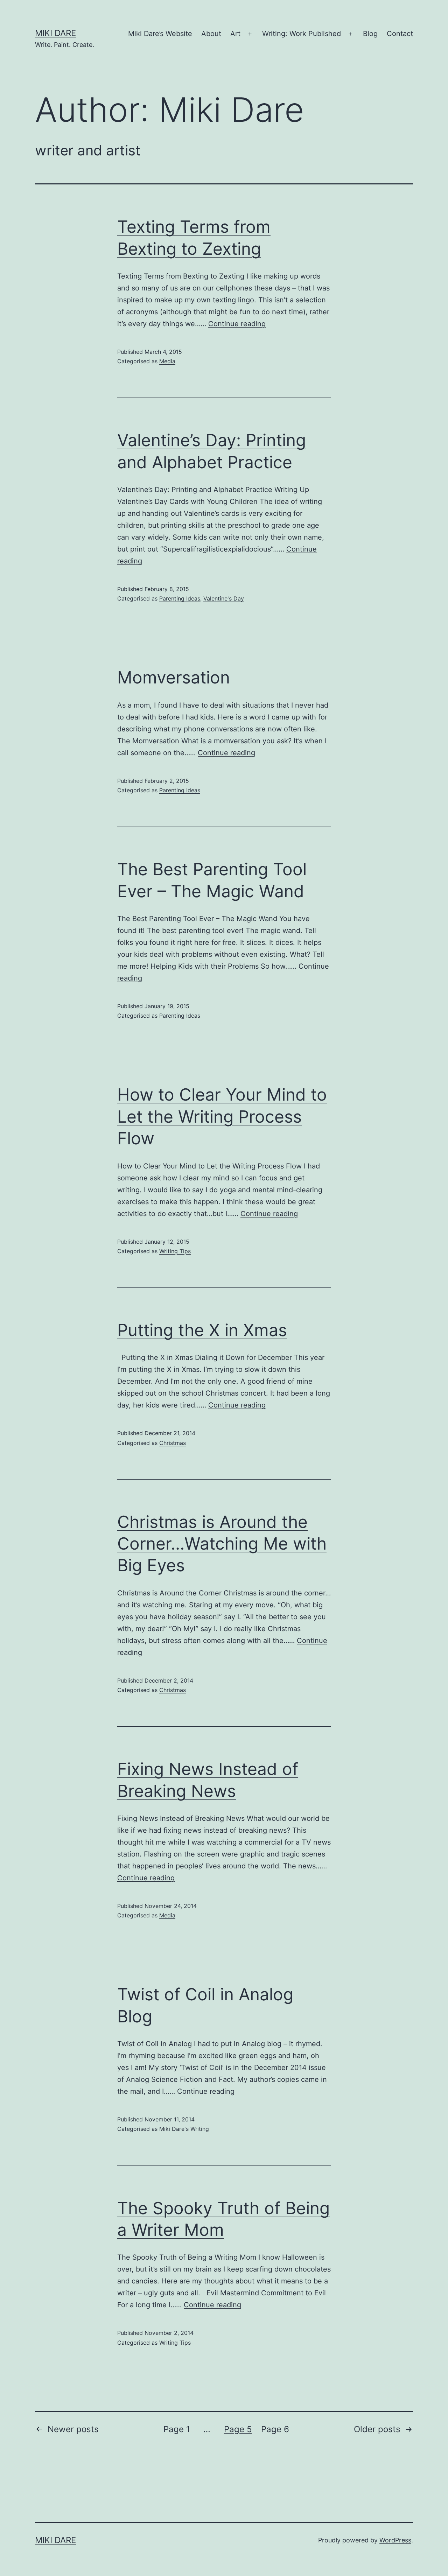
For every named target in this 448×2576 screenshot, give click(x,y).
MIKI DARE (55, 33)
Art (235, 34)
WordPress (395, 2540)
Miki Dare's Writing (184, 2129)
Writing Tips (175, 1251)
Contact (400, 34)
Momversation (174, 677)
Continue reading (237, 324)
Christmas (173, 1443)
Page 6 (275, 2429)
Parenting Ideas (180, 598)
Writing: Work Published (302, 34)
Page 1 (177, 2429)
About (211, 34)
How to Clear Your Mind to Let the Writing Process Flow (222, 1116)
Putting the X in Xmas (202, 1330)
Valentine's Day (224, 598)
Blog (370, 34)
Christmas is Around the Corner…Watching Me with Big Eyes (222, 1544)
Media (167, 361)
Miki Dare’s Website (160, 34)
